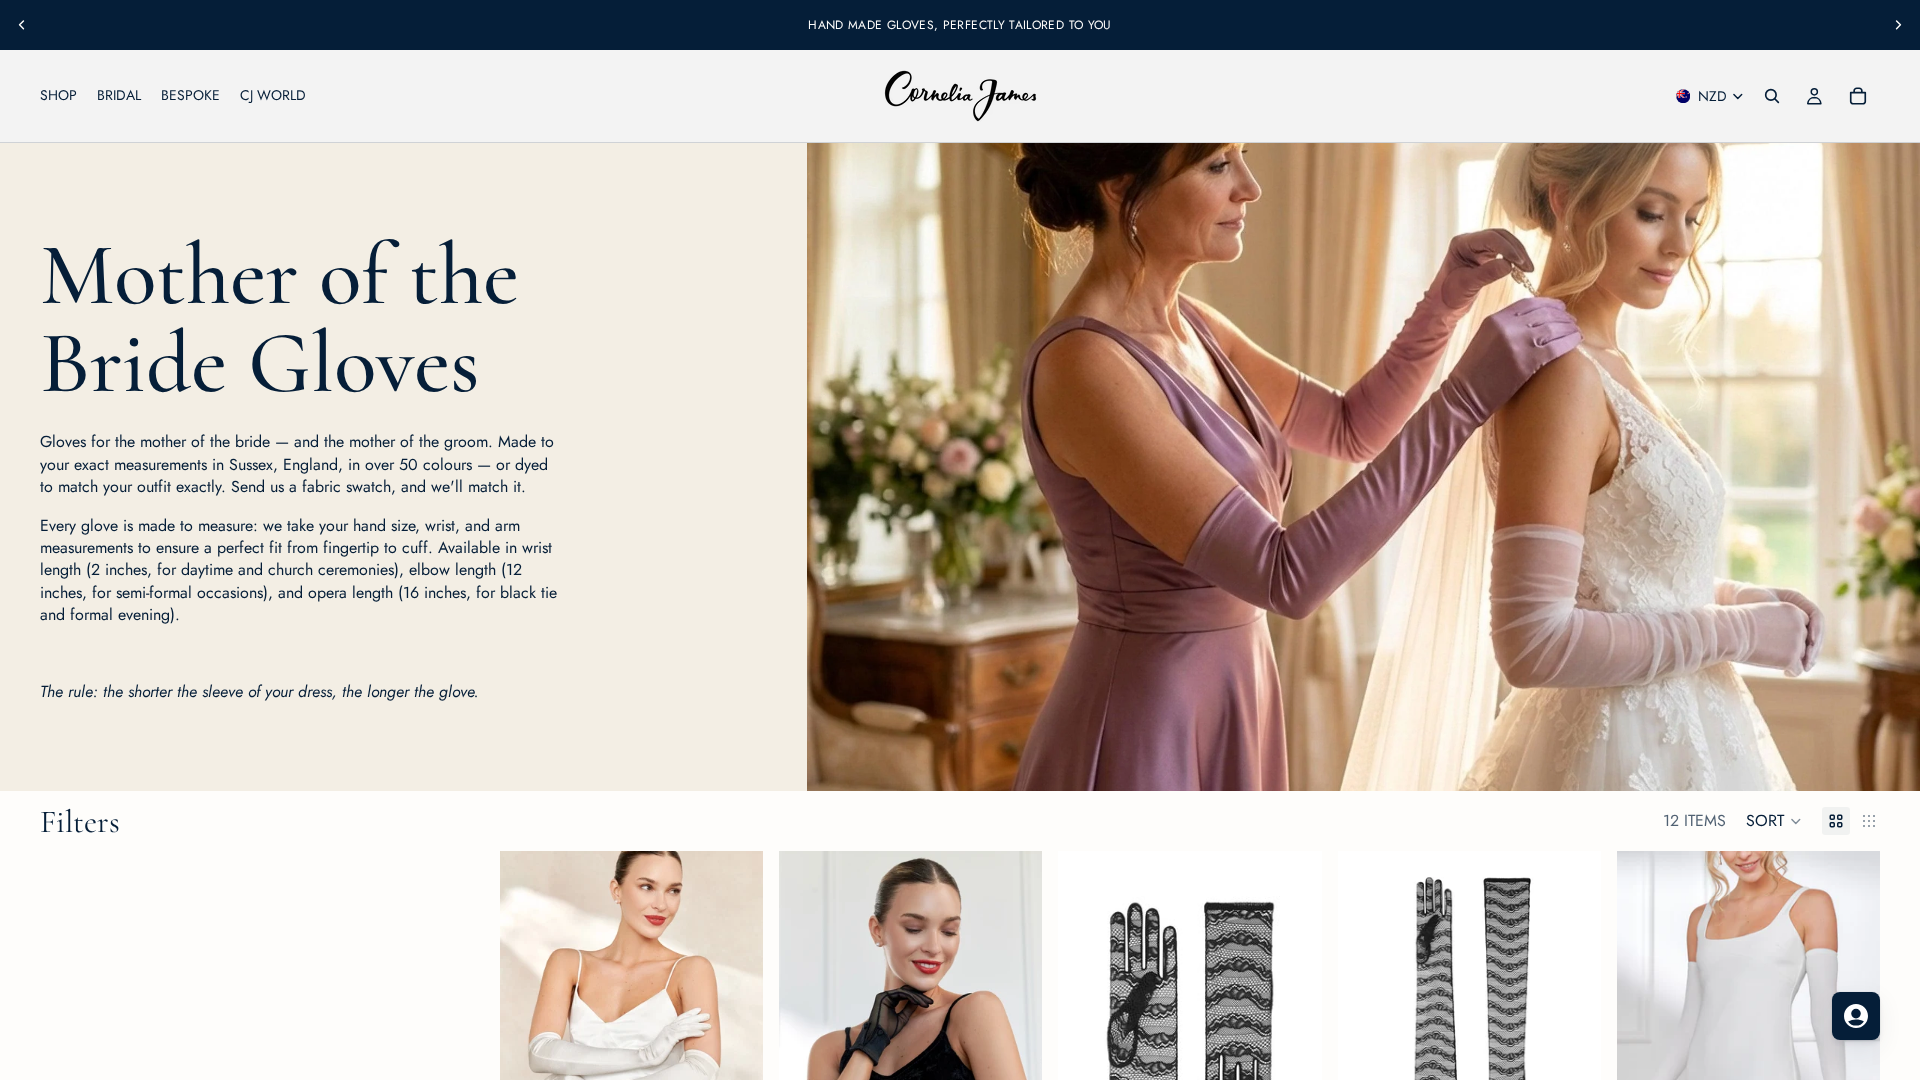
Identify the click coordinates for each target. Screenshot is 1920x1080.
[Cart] (1858, 96)
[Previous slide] (22, 25)
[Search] (1772, 96)
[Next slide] (1898, 25)
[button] (1774, 821)
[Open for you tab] (1856, 1016)
